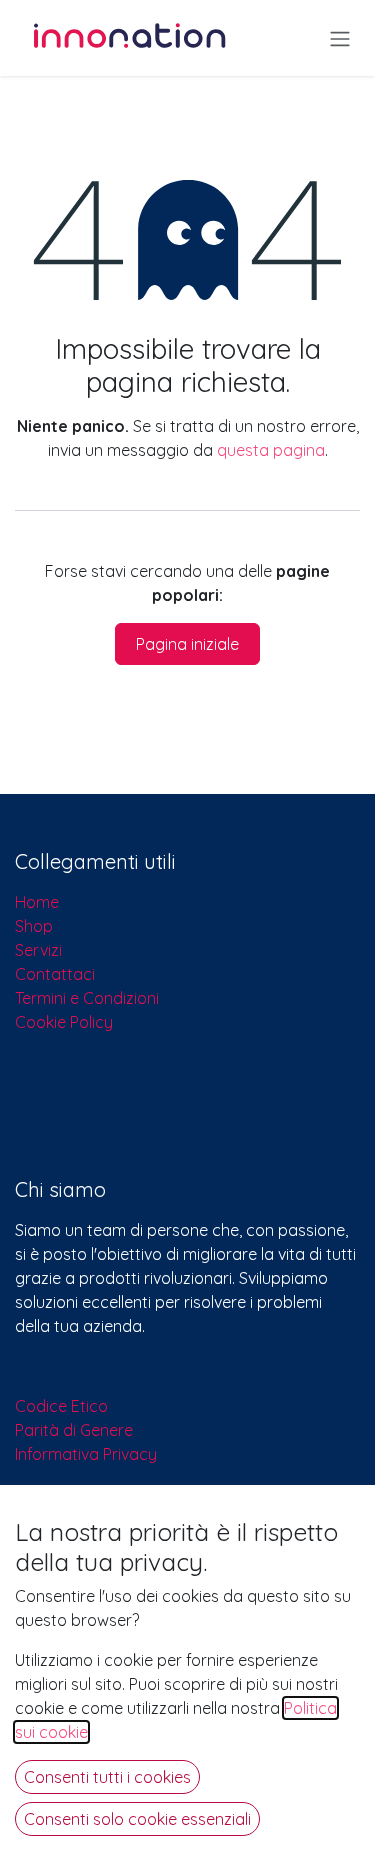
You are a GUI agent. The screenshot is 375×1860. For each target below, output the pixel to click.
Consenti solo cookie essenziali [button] (137, 1819)
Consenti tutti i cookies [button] (107, 1777)
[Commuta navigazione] (340, 38)
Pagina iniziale (187, 644)
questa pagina (271, 450)
